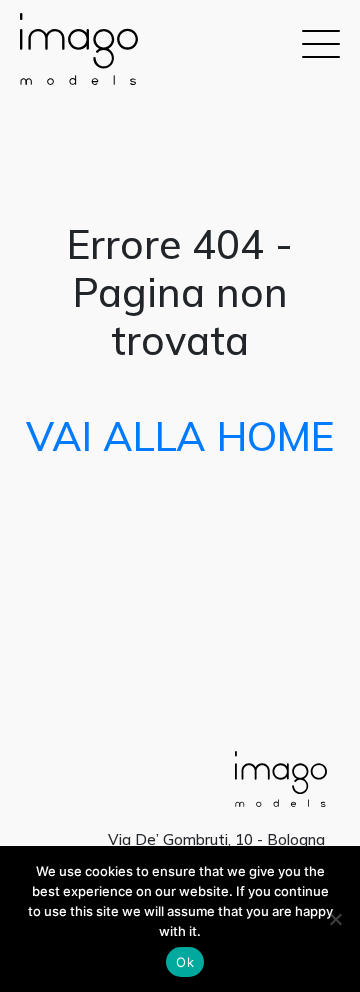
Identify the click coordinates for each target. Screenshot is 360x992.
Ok (185, 962)
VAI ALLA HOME (180, 436)
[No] (335, 919)
